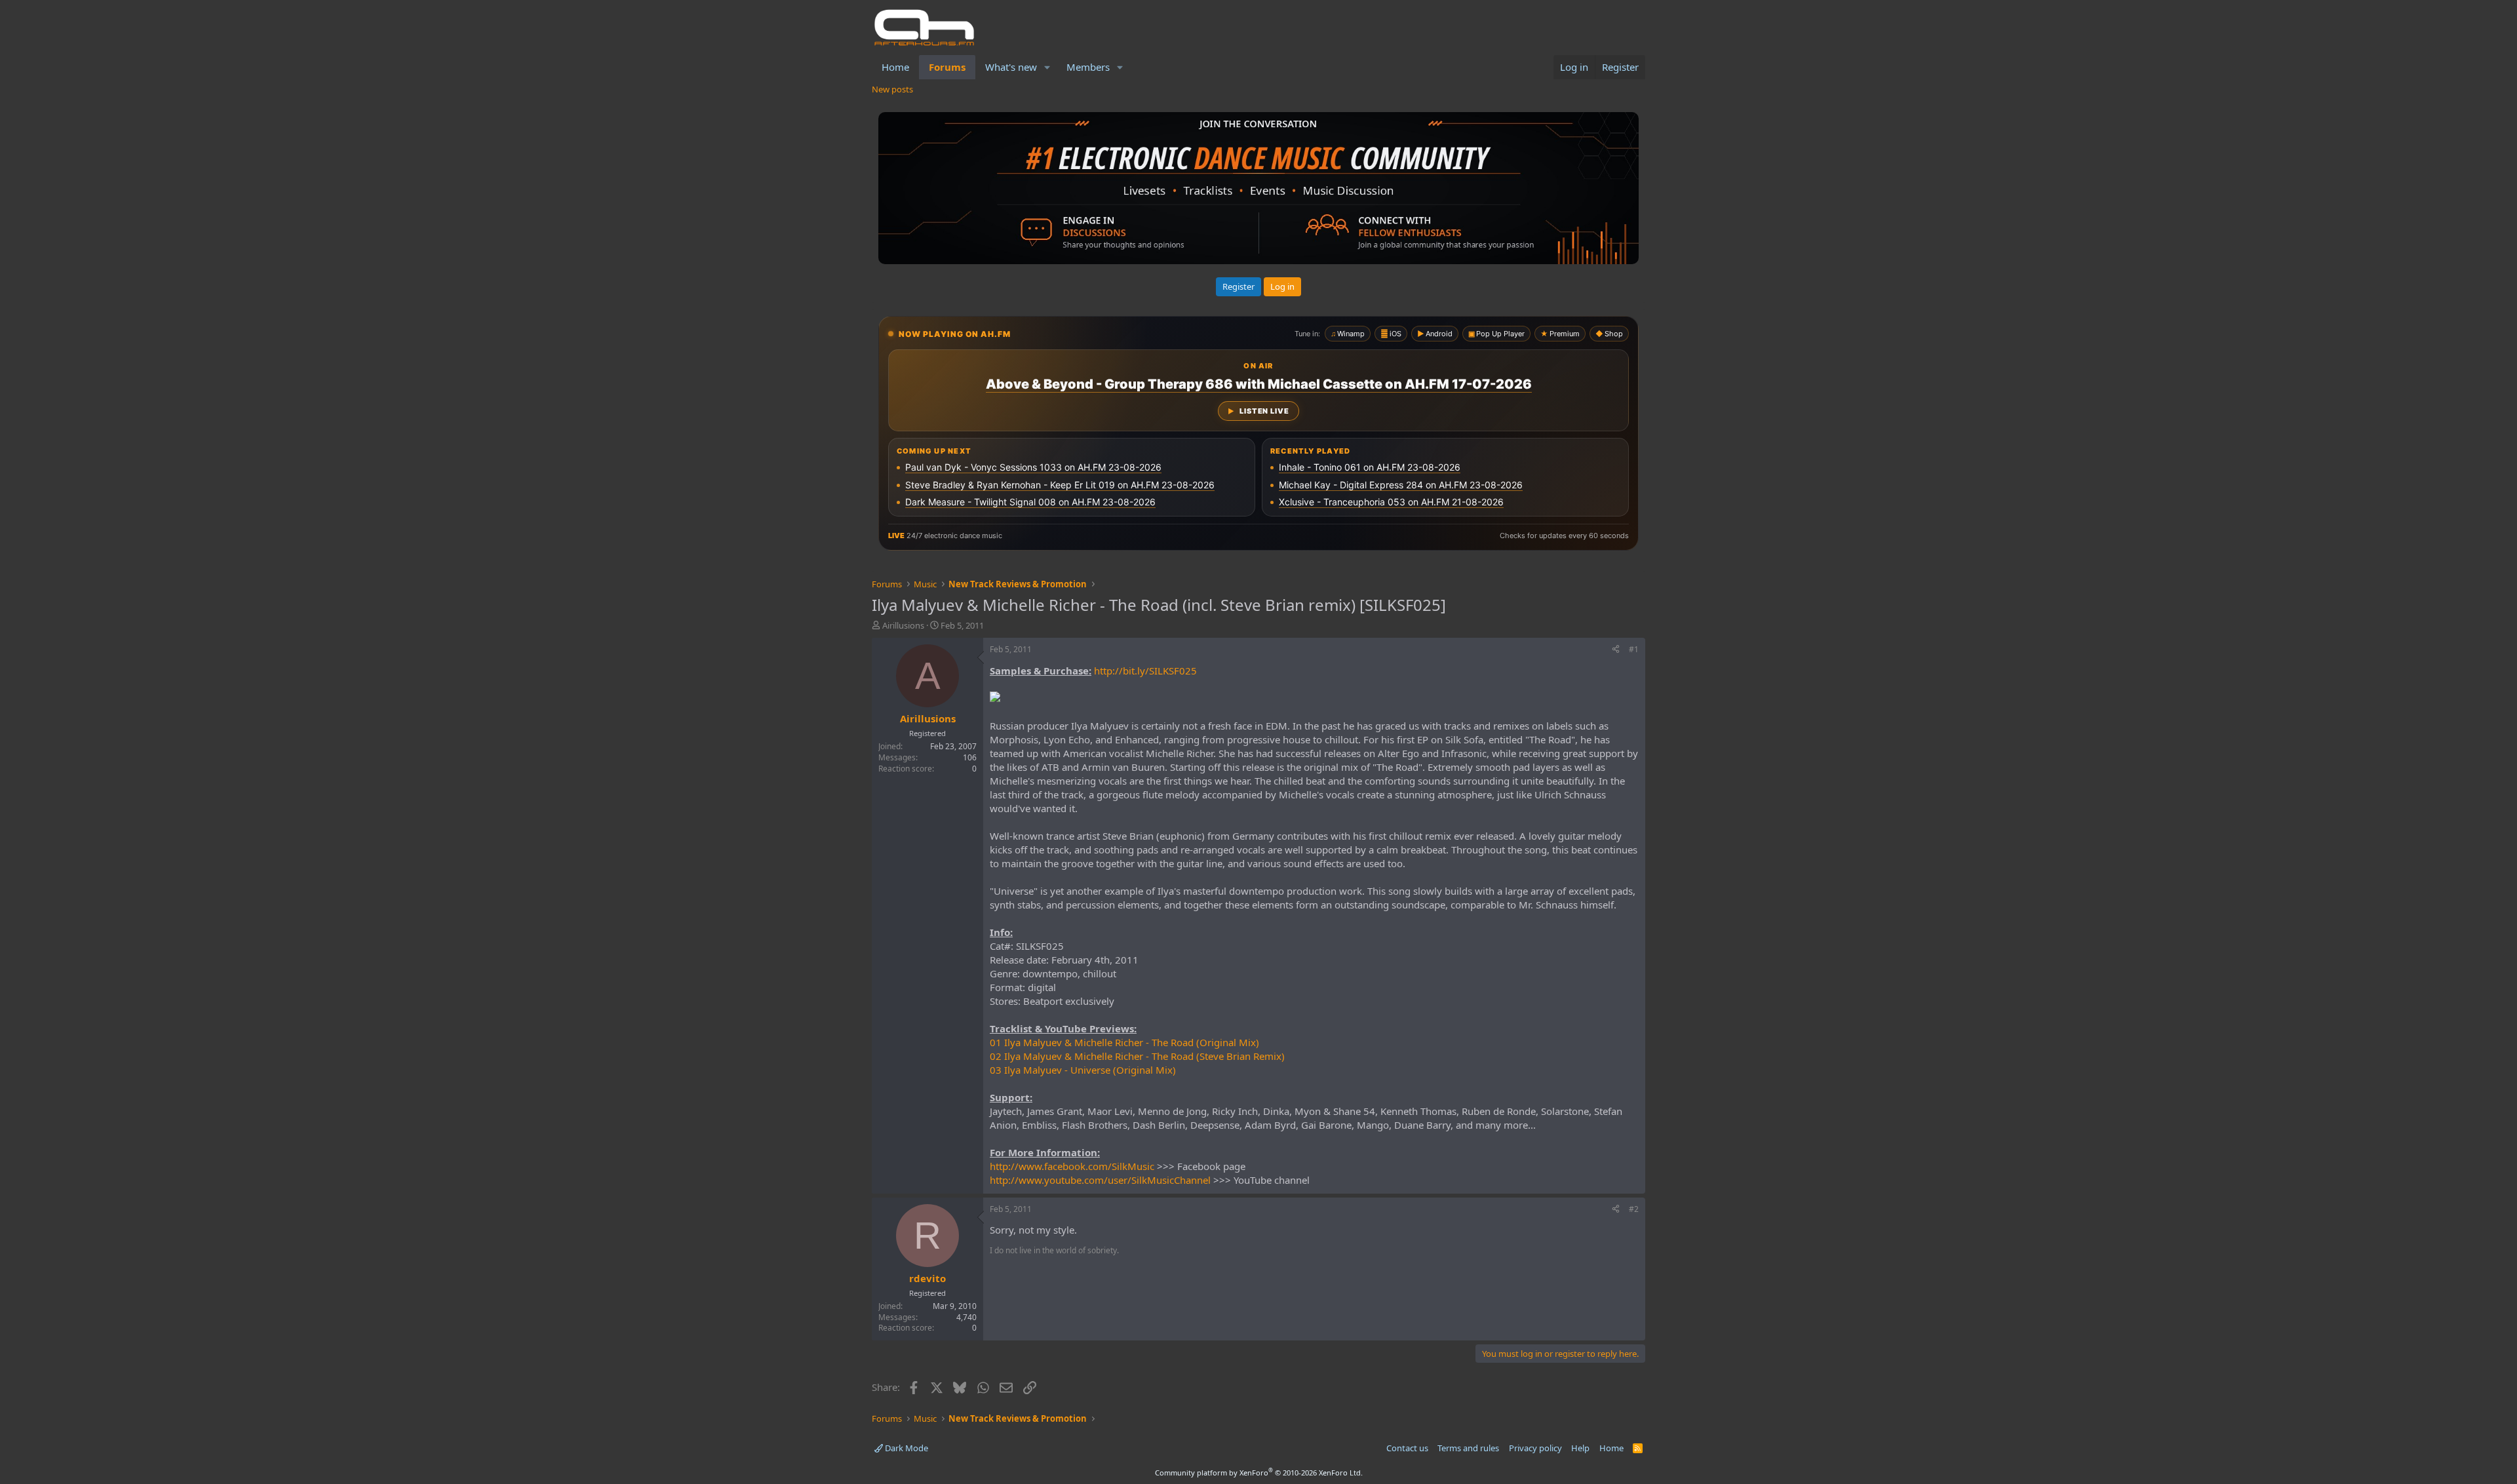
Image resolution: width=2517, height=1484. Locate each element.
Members (1088, 67)
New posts (892, 89)
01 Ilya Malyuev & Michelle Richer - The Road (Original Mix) (1124, 1042)
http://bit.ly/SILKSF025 (1145, 671)
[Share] (1616, 650)
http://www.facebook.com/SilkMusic (1072, 1166)
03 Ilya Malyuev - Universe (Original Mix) (1083, 1070)
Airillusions (903, 625)
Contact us (1407, 1448)
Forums (947, 67)
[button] (1047, 67)
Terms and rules (1468, 1448)
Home (895, 67)
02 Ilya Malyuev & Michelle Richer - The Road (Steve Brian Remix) (1137, 1056)
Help (1580, 1448)
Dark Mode (906, 1448)
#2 (1634, 1209)
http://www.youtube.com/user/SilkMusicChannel (1100, 1180)
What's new (1011, 67)
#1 (1634, 649)
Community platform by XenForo (1259, 1473)
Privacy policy (1535, 1448)
